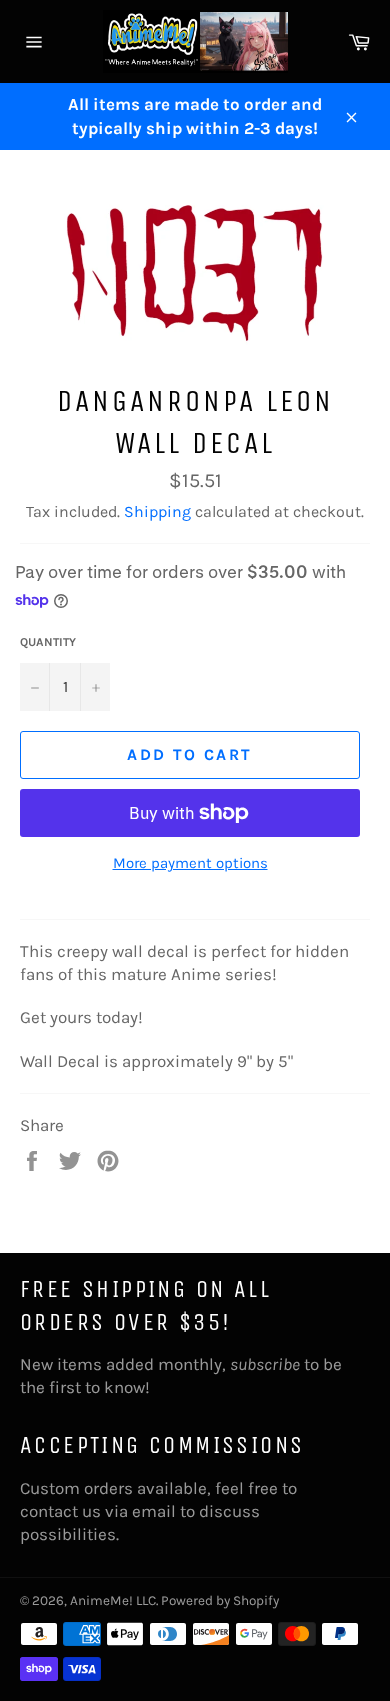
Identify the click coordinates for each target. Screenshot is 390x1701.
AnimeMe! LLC (113, 1600)
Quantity (48, 642)
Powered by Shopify (220, 1600)
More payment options (190, 863)
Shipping (157, 511)
